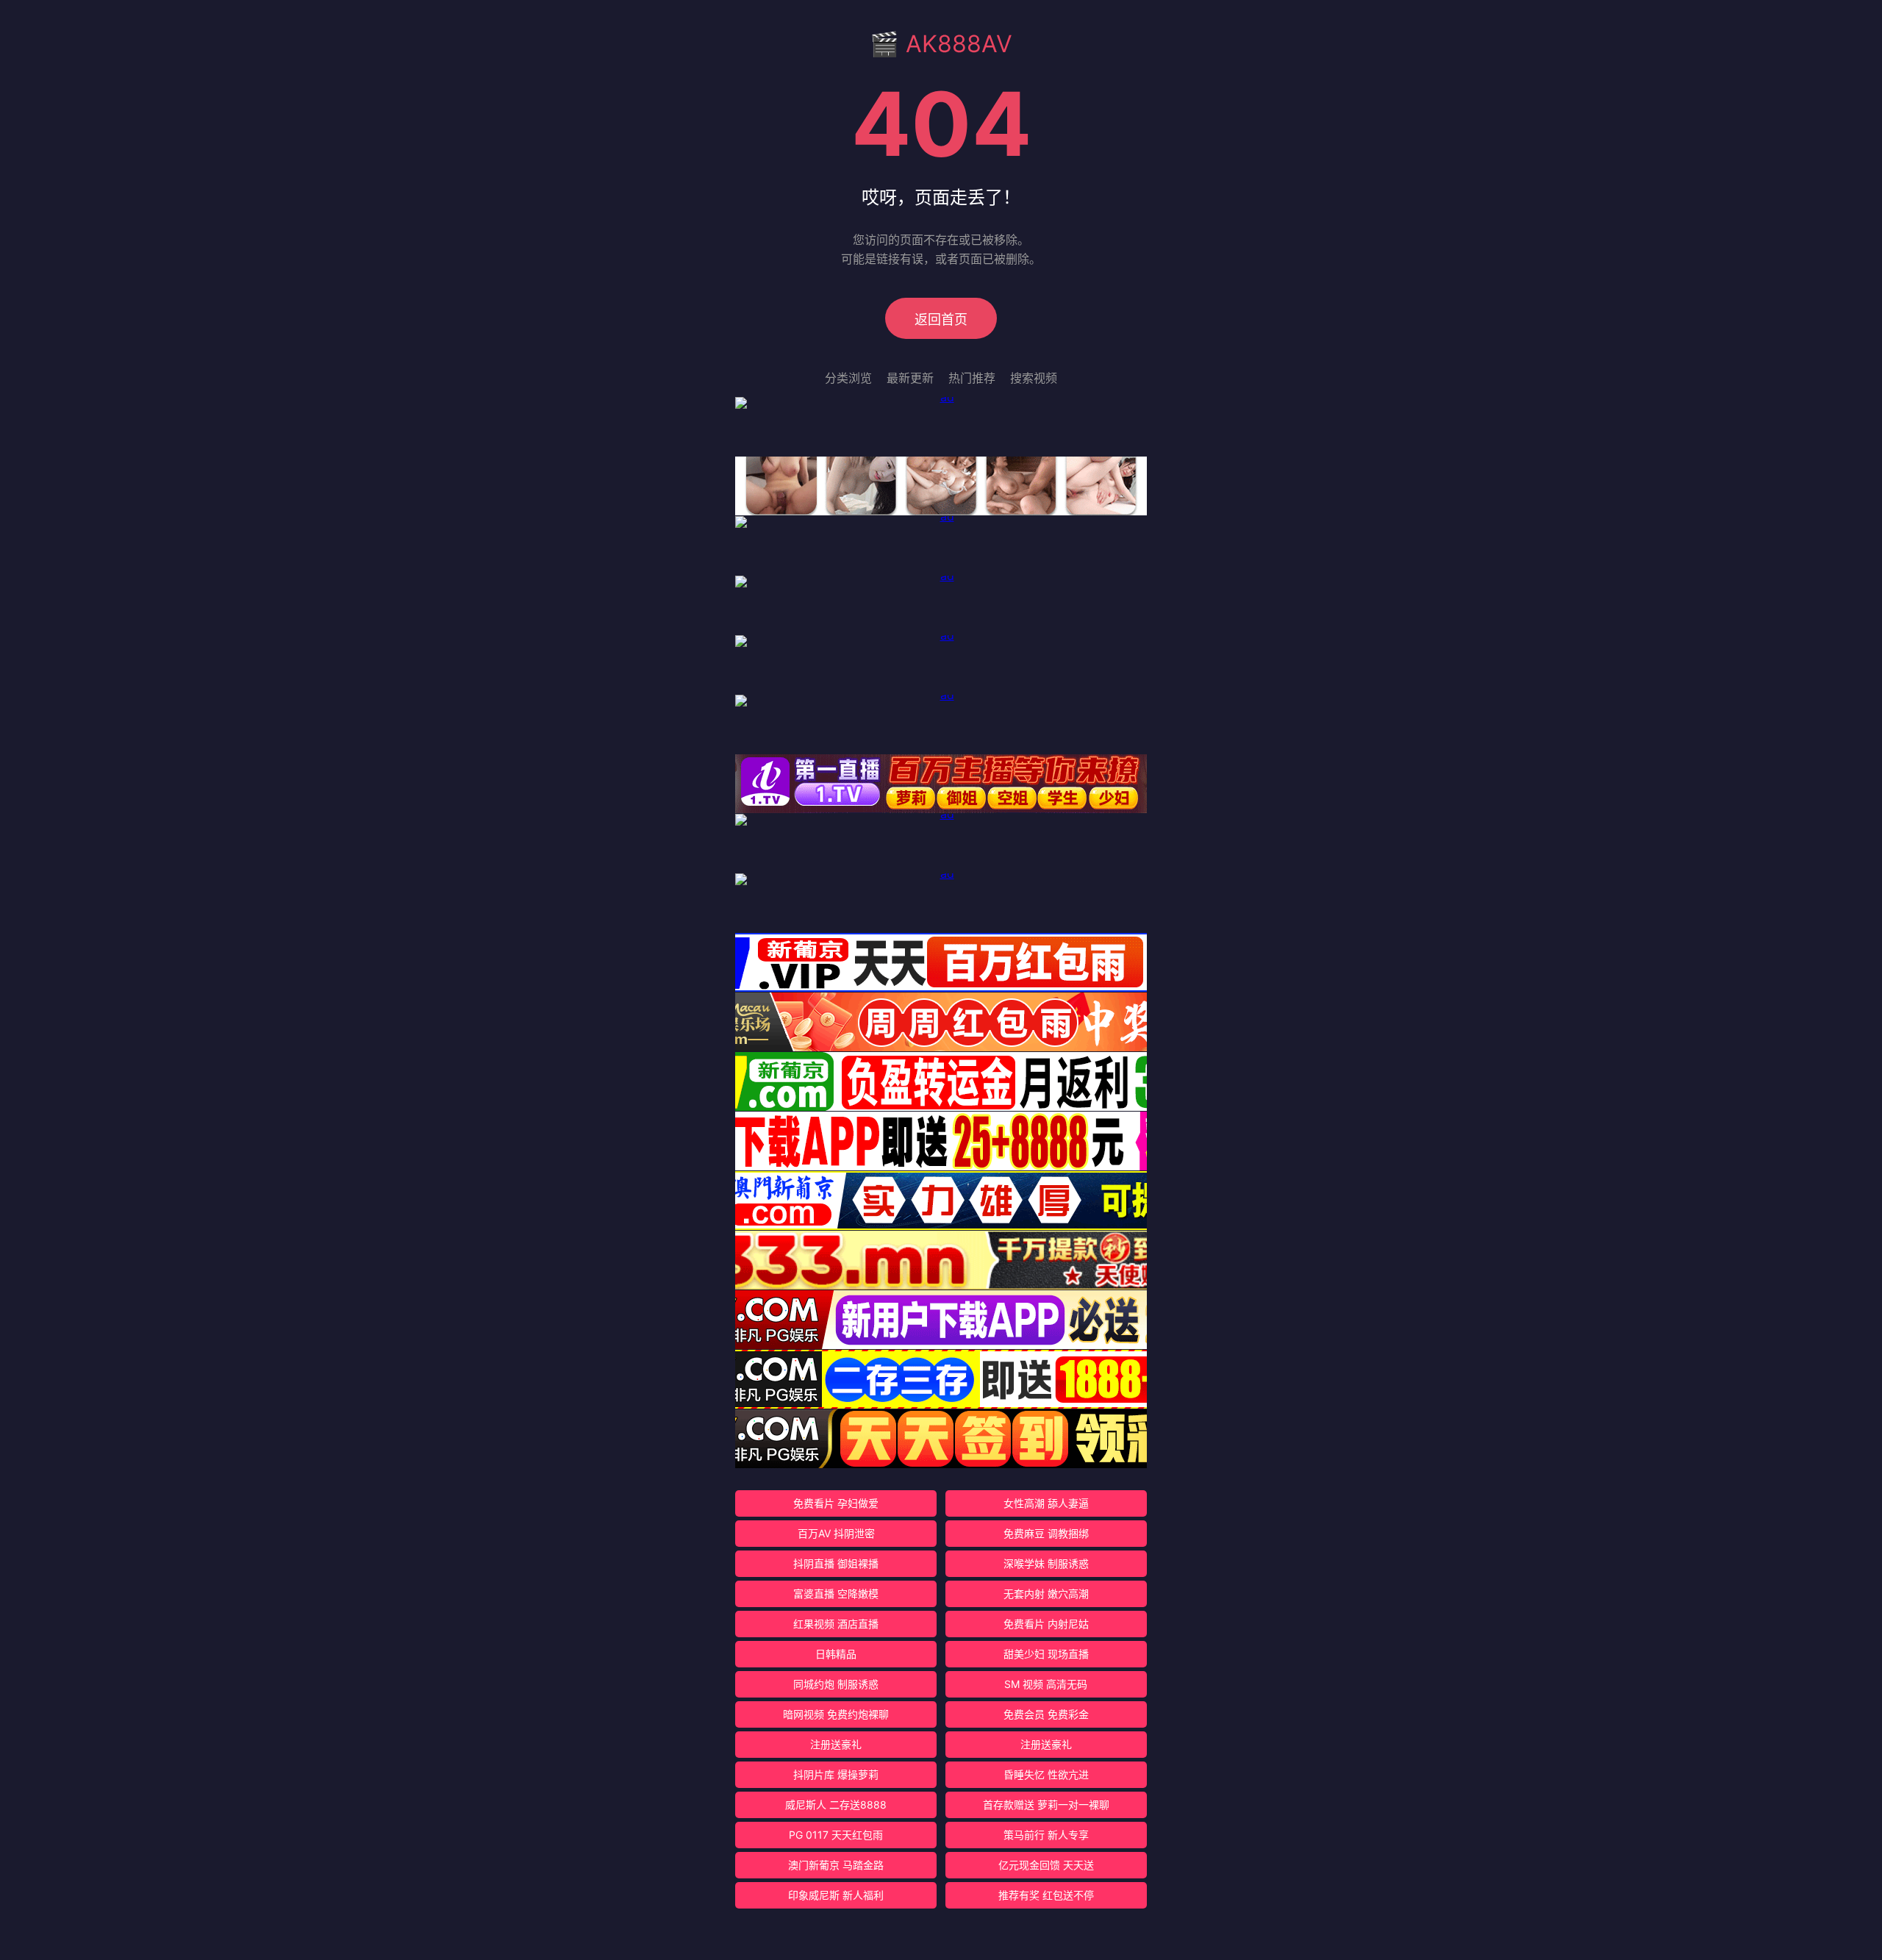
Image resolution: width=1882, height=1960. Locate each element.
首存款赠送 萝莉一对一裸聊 (1046, 1805)
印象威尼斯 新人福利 (836, 1895)
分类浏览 (848, 378)
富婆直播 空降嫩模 (836, 1594)
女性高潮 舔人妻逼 (1046, 1503)
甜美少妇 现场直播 (1046, 1654)
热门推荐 (972, 378)
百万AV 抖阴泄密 (836, 1533)
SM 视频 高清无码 (1046, 1684)
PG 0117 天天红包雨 (836, 1835)
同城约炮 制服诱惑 (836, 1684)
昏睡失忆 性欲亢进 (1046, 1774)
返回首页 (941, 319)
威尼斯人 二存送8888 (836, 1805)
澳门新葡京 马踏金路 (836, 1865)
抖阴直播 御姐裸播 (836, 1563)
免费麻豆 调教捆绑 (1046, 1533)
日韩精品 (836, 1654)
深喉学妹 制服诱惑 (1046, 1563)
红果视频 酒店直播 (836, 1624)
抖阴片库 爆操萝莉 (836, 1774)
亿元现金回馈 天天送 (1046, 1865)
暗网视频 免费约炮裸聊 (836, 1714)
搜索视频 (1034, 378)
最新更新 (910, 378)
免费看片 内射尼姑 (1046, 1624)
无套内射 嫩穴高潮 (1046, 1594)
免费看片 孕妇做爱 (836, 1503)
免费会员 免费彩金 (1046, 1714)
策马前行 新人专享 (1046, 1835)
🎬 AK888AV (941, 44)
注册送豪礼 (836, 1744)
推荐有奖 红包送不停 (1046, 1895)
